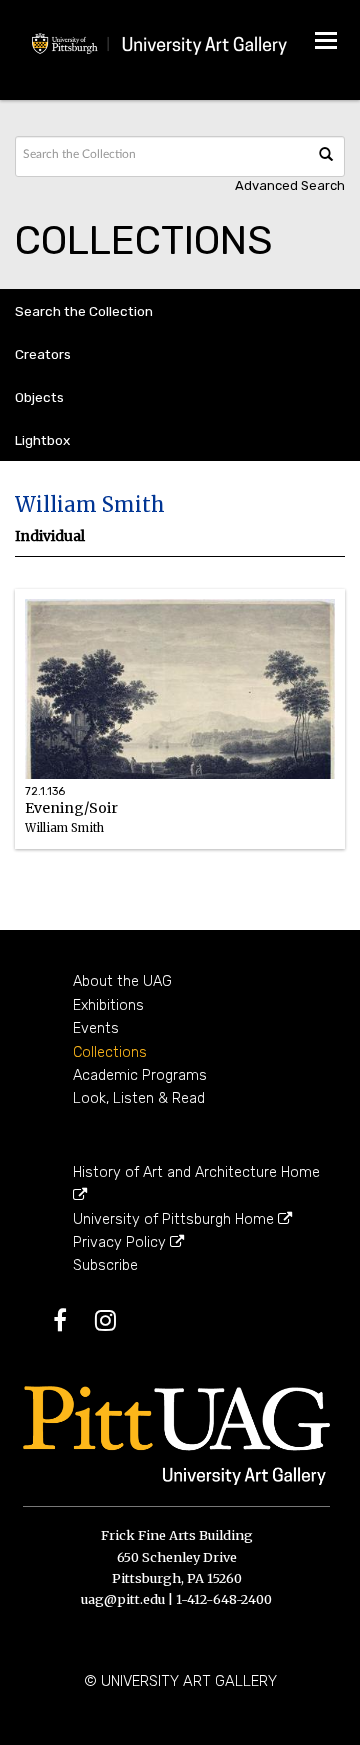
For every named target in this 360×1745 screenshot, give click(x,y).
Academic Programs (140, 1075)
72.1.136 (45, 791)
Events (96, 1028)
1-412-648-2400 (224, 1599)
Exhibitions (108, 1005)
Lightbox (42, 440)
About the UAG (122, 981)
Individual (50, 536)
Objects (39, 397)
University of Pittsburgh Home (175, 1219)
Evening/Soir (71, 827)
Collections (110, 1052)
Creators (43, 354)
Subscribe (105, 1265)
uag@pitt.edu (123, 1599)
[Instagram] (117, 1324)
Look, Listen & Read (139, 1098)
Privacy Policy (121, 1242)
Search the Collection (84, 311)
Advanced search (290, 185)
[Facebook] (72, 1324)
